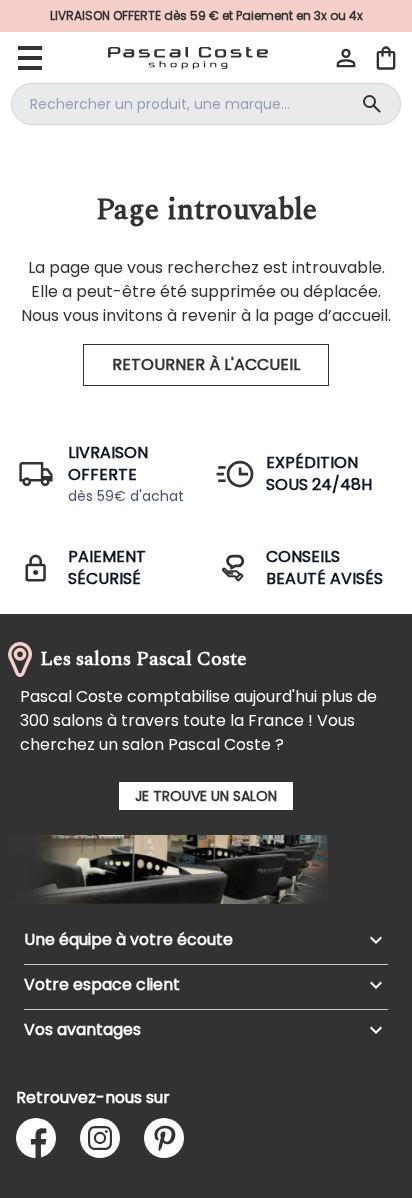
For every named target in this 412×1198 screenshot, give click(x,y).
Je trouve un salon (206, 796)
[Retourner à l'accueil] (188, 58)
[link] (206, 16)
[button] (346, 58)
